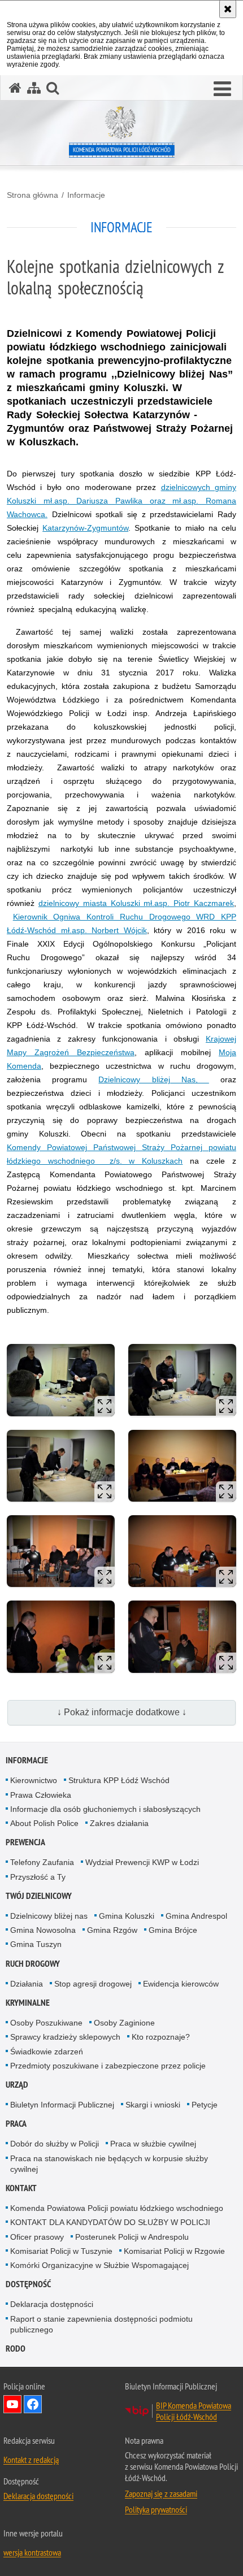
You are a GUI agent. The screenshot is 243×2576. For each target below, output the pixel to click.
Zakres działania (119, 1823)
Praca (16, 2124)
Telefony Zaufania (42, 1862)
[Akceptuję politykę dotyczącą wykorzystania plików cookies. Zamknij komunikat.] (228, 9)
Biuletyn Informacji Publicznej (62, 2105)
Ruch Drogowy (33, 1964)
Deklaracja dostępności (52, 2304)
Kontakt (21, 2188)
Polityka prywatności (156, 2509)
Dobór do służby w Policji (55, 2144)
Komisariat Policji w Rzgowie (174, 2251)
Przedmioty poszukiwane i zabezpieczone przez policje (108, 2066)
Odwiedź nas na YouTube (12, 2404)
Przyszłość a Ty (38, 1877)
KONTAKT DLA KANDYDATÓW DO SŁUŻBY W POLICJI (110, 2222)
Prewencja (25, 1842)
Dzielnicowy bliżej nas (49, 1916)
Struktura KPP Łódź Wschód (119, 1780)
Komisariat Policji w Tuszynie (61, 2251)
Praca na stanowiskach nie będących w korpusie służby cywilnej (109, 2164)
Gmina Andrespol (196, 1916)
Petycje (205, 2105)
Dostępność (28, 2284)
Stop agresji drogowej (93, 1984)
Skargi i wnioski (153, 2105)
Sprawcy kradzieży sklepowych (65, 2037)
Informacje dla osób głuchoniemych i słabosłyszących (105, 1809)
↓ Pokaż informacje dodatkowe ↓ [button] (122, 1712)
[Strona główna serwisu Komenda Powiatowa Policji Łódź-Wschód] (15, 88)
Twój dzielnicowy (39, 1896)
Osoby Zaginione (124, 2023)
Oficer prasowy (37, 2237)
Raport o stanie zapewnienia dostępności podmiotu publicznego (101, 2324)
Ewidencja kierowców (181, 1984)
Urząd (17, 2085)
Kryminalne (28, 2003)
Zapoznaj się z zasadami (161, 2493)
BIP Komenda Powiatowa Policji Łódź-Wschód (194, 2411)
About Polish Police (44, 1823)
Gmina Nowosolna (43, 1930)
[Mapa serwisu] (34, 88)
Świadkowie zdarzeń (47, 2052)
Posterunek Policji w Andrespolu (132, 2237)
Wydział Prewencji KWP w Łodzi (142, 1862)
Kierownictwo (34, 1780)
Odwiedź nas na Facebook (33, 2404)
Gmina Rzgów (112, 1930)
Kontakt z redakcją (31, 2460)
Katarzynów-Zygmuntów (85, 528)
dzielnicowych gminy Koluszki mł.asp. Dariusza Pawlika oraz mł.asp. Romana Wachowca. (121, 501)
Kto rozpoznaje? (161, 2037)
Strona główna (32, 195)
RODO (16, 2349)
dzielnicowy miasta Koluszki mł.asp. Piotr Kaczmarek (136, 903)
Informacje (86, 195)
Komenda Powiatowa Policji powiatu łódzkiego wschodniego (117, 2208)
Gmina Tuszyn (36, 1944)
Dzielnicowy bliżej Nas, (154, 1079)
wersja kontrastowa (32, 2552)
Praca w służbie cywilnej (153, 2144)
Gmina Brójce (173, 1930)
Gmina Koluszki (127, 1916)
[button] (222, 89)
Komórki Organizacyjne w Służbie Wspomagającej (99, 2265)
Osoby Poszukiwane (46, 2023)
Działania (27, 1984)
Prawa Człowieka (41, 1795)
